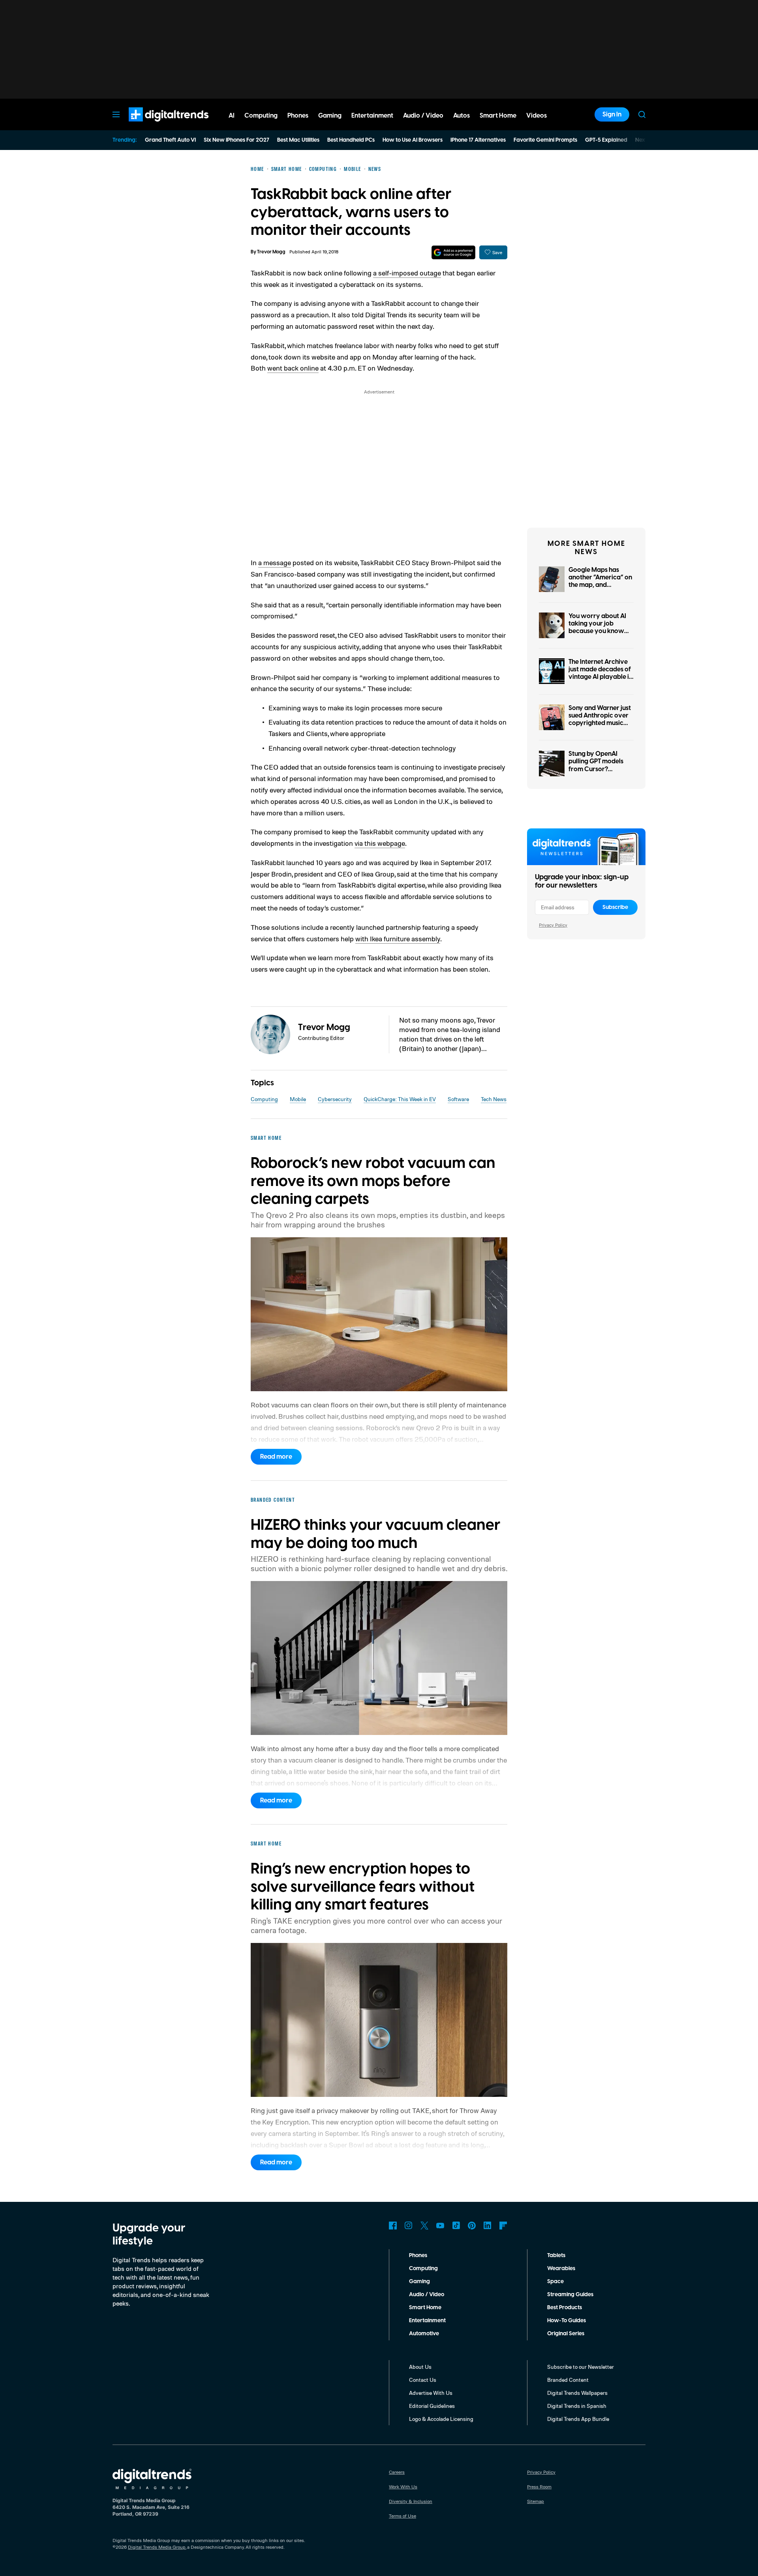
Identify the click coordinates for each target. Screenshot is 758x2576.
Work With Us (403, 2487)
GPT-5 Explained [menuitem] (606, 140)
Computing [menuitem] (261, 116)
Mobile (298, 1099)
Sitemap (536, 2501)
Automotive (424, 2334)
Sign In (612, 114)
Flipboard (503, 2226)
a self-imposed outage (407, 273)
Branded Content (568, 2380)
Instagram (409, 2226)
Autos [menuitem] (462, 116)
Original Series (566, 2334)
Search (642, 114)
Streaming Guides (570, 2295)
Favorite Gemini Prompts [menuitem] (545, 140)
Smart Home (425, 2308)
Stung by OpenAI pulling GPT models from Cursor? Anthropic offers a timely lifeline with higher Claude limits (598, 773)
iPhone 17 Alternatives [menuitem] (478, 140)
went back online (293, 368)
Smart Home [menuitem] (498, 116)
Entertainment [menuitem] (372, 116)
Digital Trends (154, 126)
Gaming (419, 2282)
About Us (420, 2367)
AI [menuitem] (232, 116)
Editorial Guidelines (432, 2406)
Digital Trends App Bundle (578, 2419)
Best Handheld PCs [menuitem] (351, 140)
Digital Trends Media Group (157, 2547)
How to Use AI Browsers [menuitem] (413, 140)
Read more (276, 1457)
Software (458, 1099)
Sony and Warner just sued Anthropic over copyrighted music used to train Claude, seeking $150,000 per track (601, 727)
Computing (264, 1099)
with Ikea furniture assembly (398, 939)
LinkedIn (488, 2226)
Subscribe (615, 907)
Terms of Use (402, 2516)
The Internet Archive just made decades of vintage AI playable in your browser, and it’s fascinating (600, 677)
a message (275, 562)
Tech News (494, 1099)
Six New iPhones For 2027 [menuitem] (236, 140)
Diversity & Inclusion (411, 2501)
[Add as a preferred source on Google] (453, 252)
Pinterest (472, 2226)
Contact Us (423, 2380)
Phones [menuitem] (298, 116)
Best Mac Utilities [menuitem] (298, 140)
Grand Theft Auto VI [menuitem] (170, 140)
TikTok (456, 2226)
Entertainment (427, 2321)
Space (555, 2282)
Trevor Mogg (271, 252)
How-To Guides (567, 2321)
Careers (397, 2472)
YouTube (440, 2226)
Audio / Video (427, 2295)
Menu (116, 114)
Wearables (561, 2269)
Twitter (424, 2226)
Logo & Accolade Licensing (441, 2419)
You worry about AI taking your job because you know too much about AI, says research (597, 631)
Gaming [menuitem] (330, 116)
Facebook (393, 2226)
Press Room (539, 2487)
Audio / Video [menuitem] (423, 116)
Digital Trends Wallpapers (577, 2393)
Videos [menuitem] (537, 116)
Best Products (565, 2308)
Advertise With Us (431, 2393)
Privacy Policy (553, 925)
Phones (418, 2256)
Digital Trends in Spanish (577, 2406)
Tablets (556, 2256)
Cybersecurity (335, 1099)
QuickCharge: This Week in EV (400, 1099)
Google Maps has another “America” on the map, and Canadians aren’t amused (600, 585)
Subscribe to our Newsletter (581, 2367)
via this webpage (380, 843)
